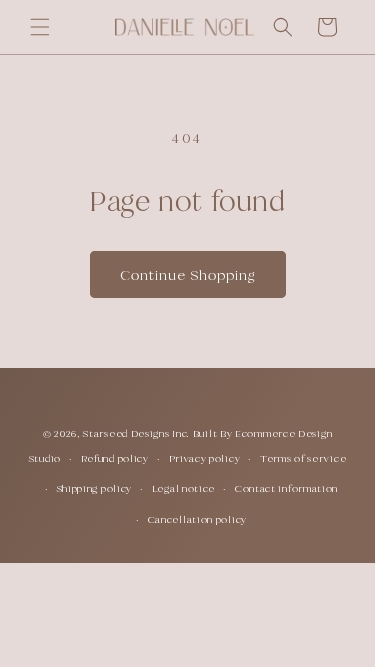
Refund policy (115, 458)
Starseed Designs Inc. (136, 433)
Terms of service (303, 458)
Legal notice (183, 488)
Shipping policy (95, 488)
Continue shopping (188, 275)
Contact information (286, 488)
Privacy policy (205, 458)
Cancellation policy (197, 519)
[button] (40, 27)
